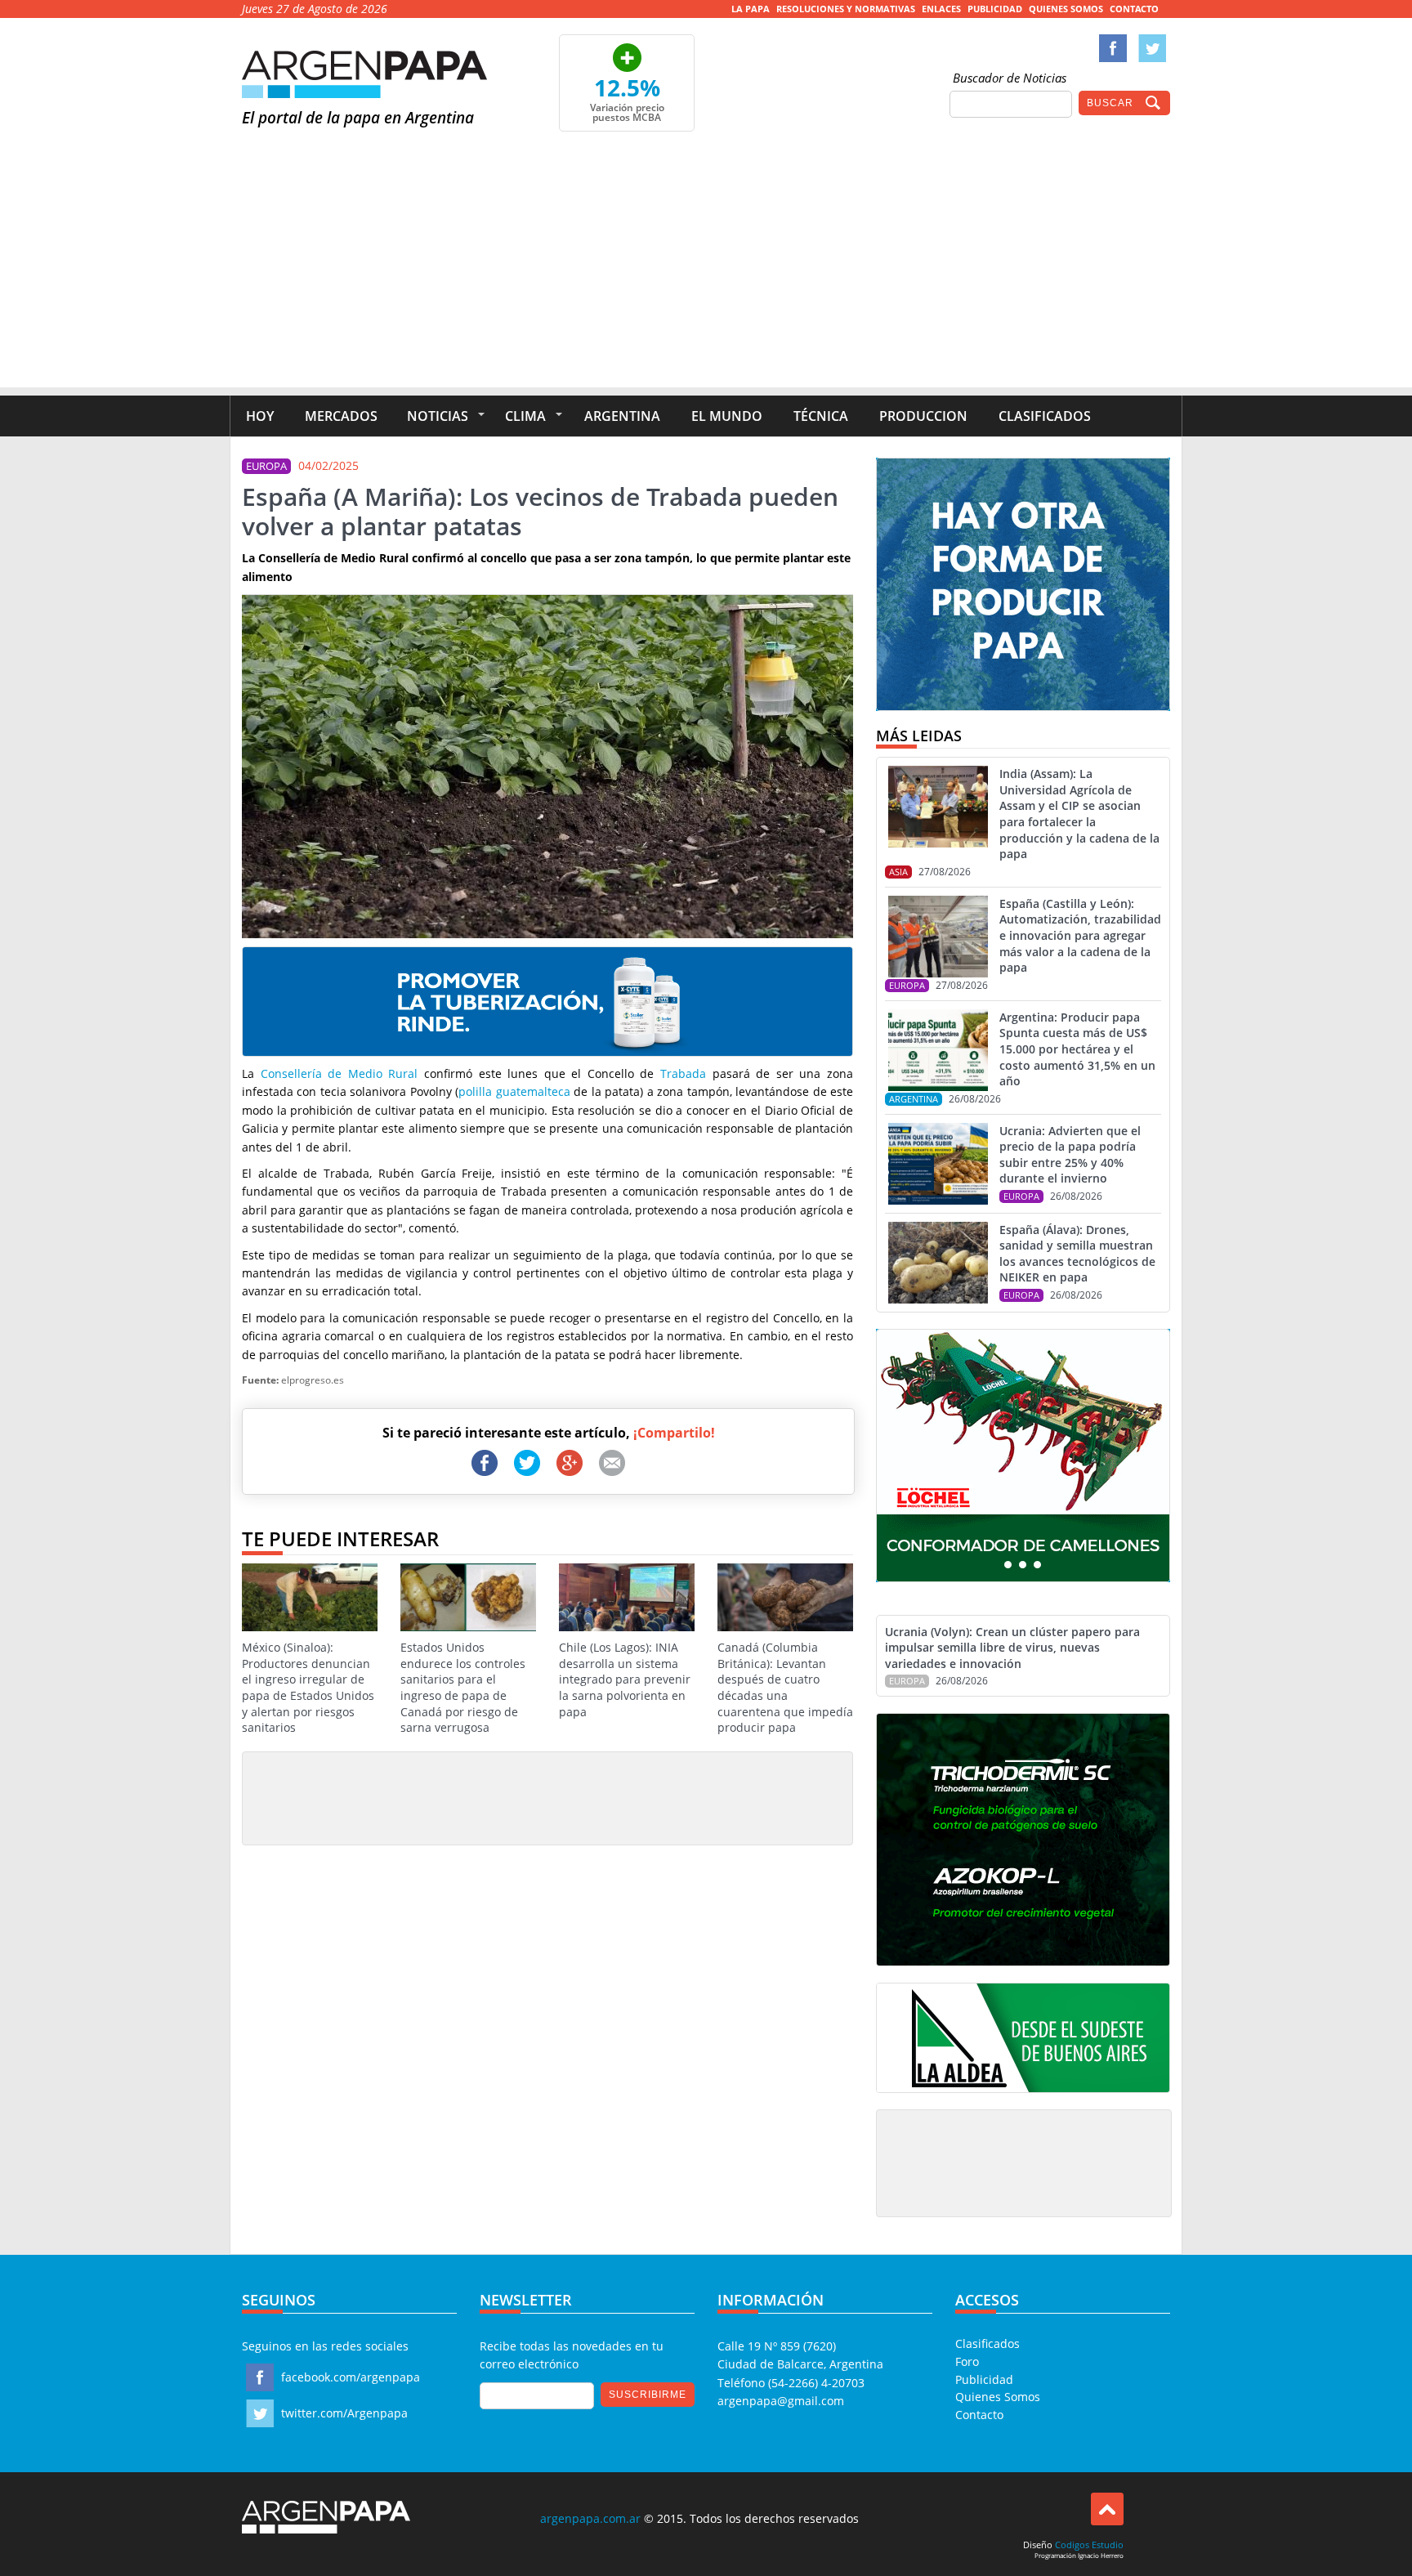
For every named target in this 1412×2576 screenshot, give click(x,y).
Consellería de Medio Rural (340, 1073)
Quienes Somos (1066, 9)
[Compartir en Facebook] (485, 1463)
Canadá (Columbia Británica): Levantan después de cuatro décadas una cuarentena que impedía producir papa (785, 1687)
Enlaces (941, 9)
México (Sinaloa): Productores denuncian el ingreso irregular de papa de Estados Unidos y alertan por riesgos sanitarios (308, 1687)
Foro (967, 2361)
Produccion (923, 416)
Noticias (438, 416)
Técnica (821, 416)
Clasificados (1045, 416)
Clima (525, 416)
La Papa (751, 9)
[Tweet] (527, 1463)
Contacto (1134, 9)
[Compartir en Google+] (570, 1463)
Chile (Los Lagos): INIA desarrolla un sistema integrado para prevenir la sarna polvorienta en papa (625, 1679)
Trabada (683, 1073)
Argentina (622, 416)
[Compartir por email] (612, 1463)
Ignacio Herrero (1101, 2555)
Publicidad (995, 9)
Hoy (260, 416)
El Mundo (727, 416)
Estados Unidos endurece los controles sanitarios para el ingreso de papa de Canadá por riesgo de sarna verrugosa (463, 1687)
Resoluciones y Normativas (846, 9)
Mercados (341, 416)
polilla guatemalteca (514, 1091)
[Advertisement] (706, 273)
